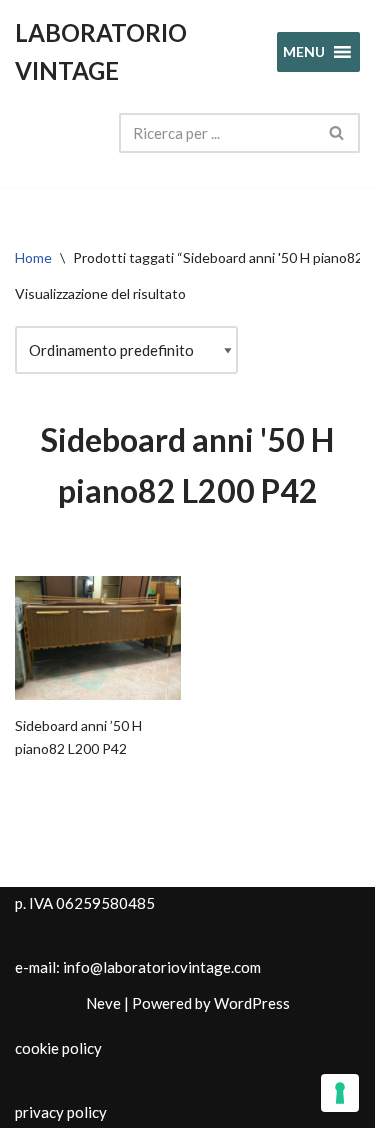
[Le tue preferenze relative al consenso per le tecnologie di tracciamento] (340, 1093)
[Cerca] (337, 133)
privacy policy (61, 1112)
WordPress (252, 1003)
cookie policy (58, 1048)
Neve (103, 1003)
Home (33, 257)
